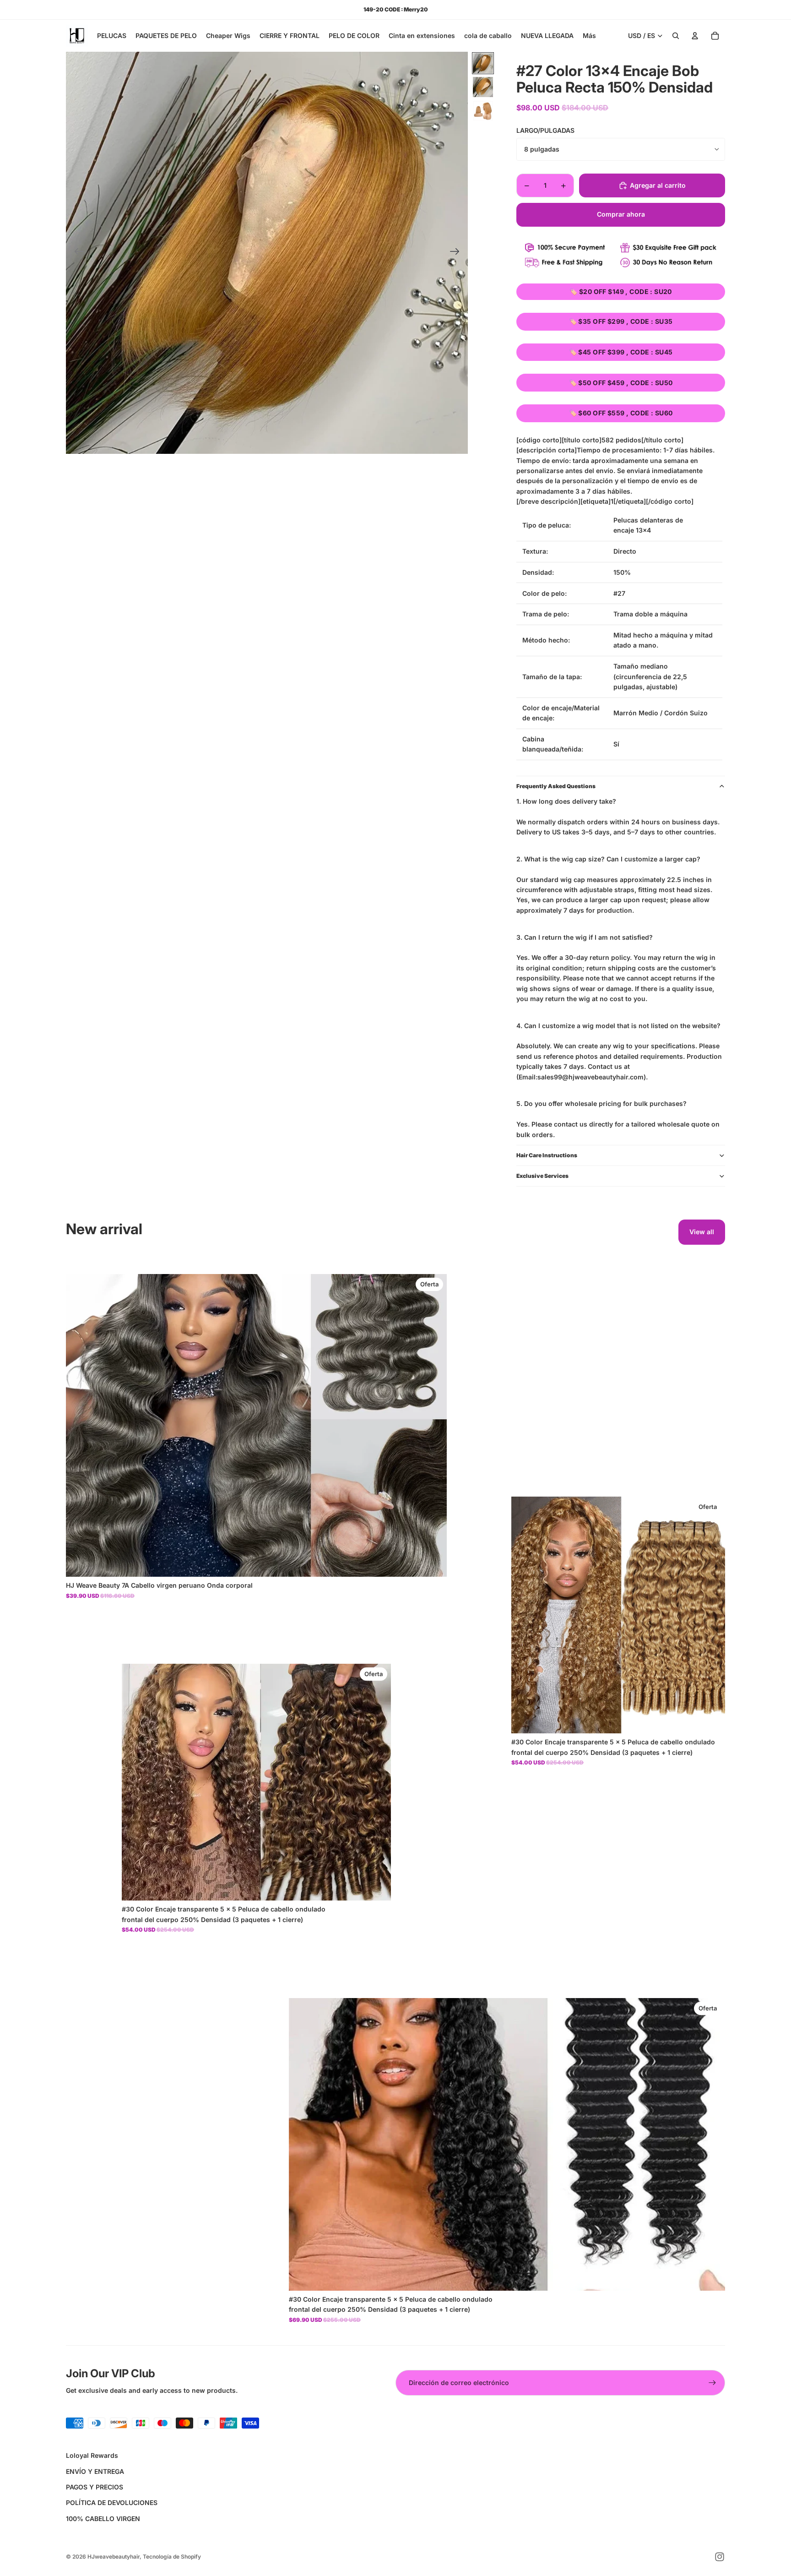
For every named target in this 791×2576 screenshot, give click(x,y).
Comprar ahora (621, 214)
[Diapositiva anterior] (76, 253)
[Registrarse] (712, 2383)
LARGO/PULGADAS (545, 130)
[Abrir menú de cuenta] (695, 36)
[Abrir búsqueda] (676, 36)
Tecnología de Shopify (172, 2557)
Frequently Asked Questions (556, 786)
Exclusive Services (542, 1176)
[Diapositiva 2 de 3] (483, 87)
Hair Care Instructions (547, 1155)
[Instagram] (720, 2557)
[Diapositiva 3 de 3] (483, 111)
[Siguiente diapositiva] (458, 253)
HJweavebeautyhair (114, 2557)
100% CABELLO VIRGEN (103, 2519)
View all (702, 1232)
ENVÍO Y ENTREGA (95, 2471)
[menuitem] (589, 36)
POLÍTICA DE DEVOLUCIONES (112, 2502)
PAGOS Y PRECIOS (95, 2487)
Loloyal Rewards (92, 2455)
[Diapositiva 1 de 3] (483, 63)
